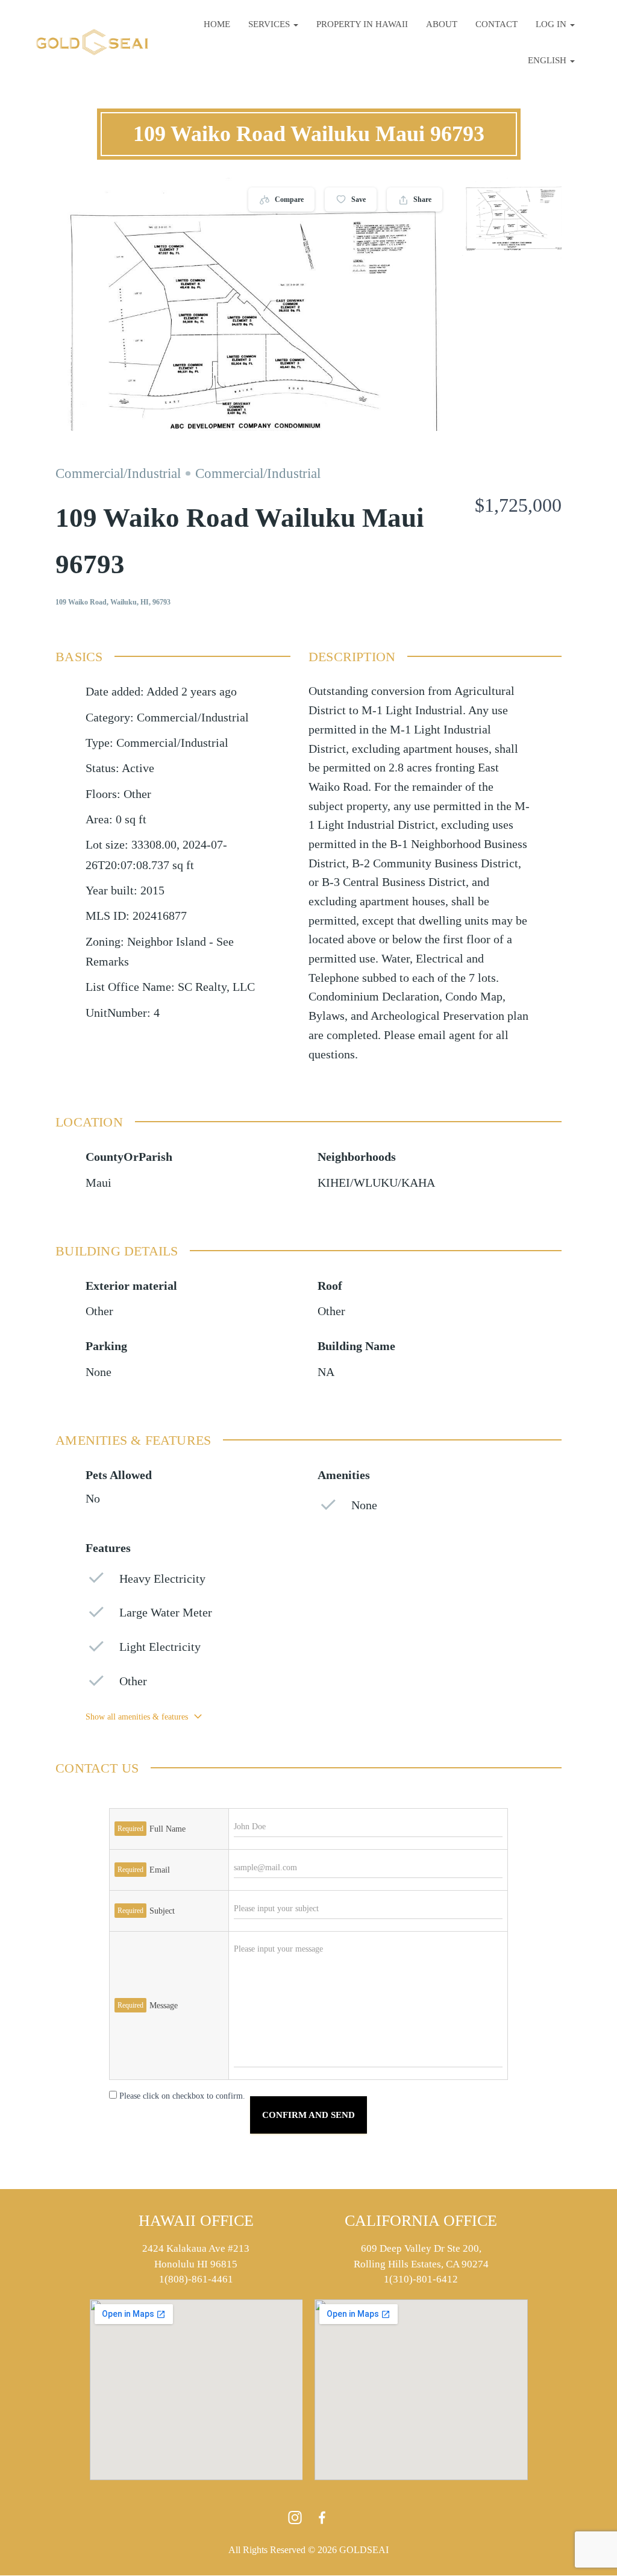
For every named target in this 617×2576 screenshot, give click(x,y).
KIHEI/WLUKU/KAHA (376, 1183)
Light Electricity (160, 1647)
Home (217, 24)
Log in (552, 24)
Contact (496, 24)
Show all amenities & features (137, 1717)
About (442, 24)
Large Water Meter (166, 1613)
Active (138, 768)
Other (99, 1311)
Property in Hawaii (362, 24)
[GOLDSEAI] (92, 42)
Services (270, 24)
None (99, 1372)
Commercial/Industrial (118, 473)
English (548, 60)
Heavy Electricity (162, 1579)
